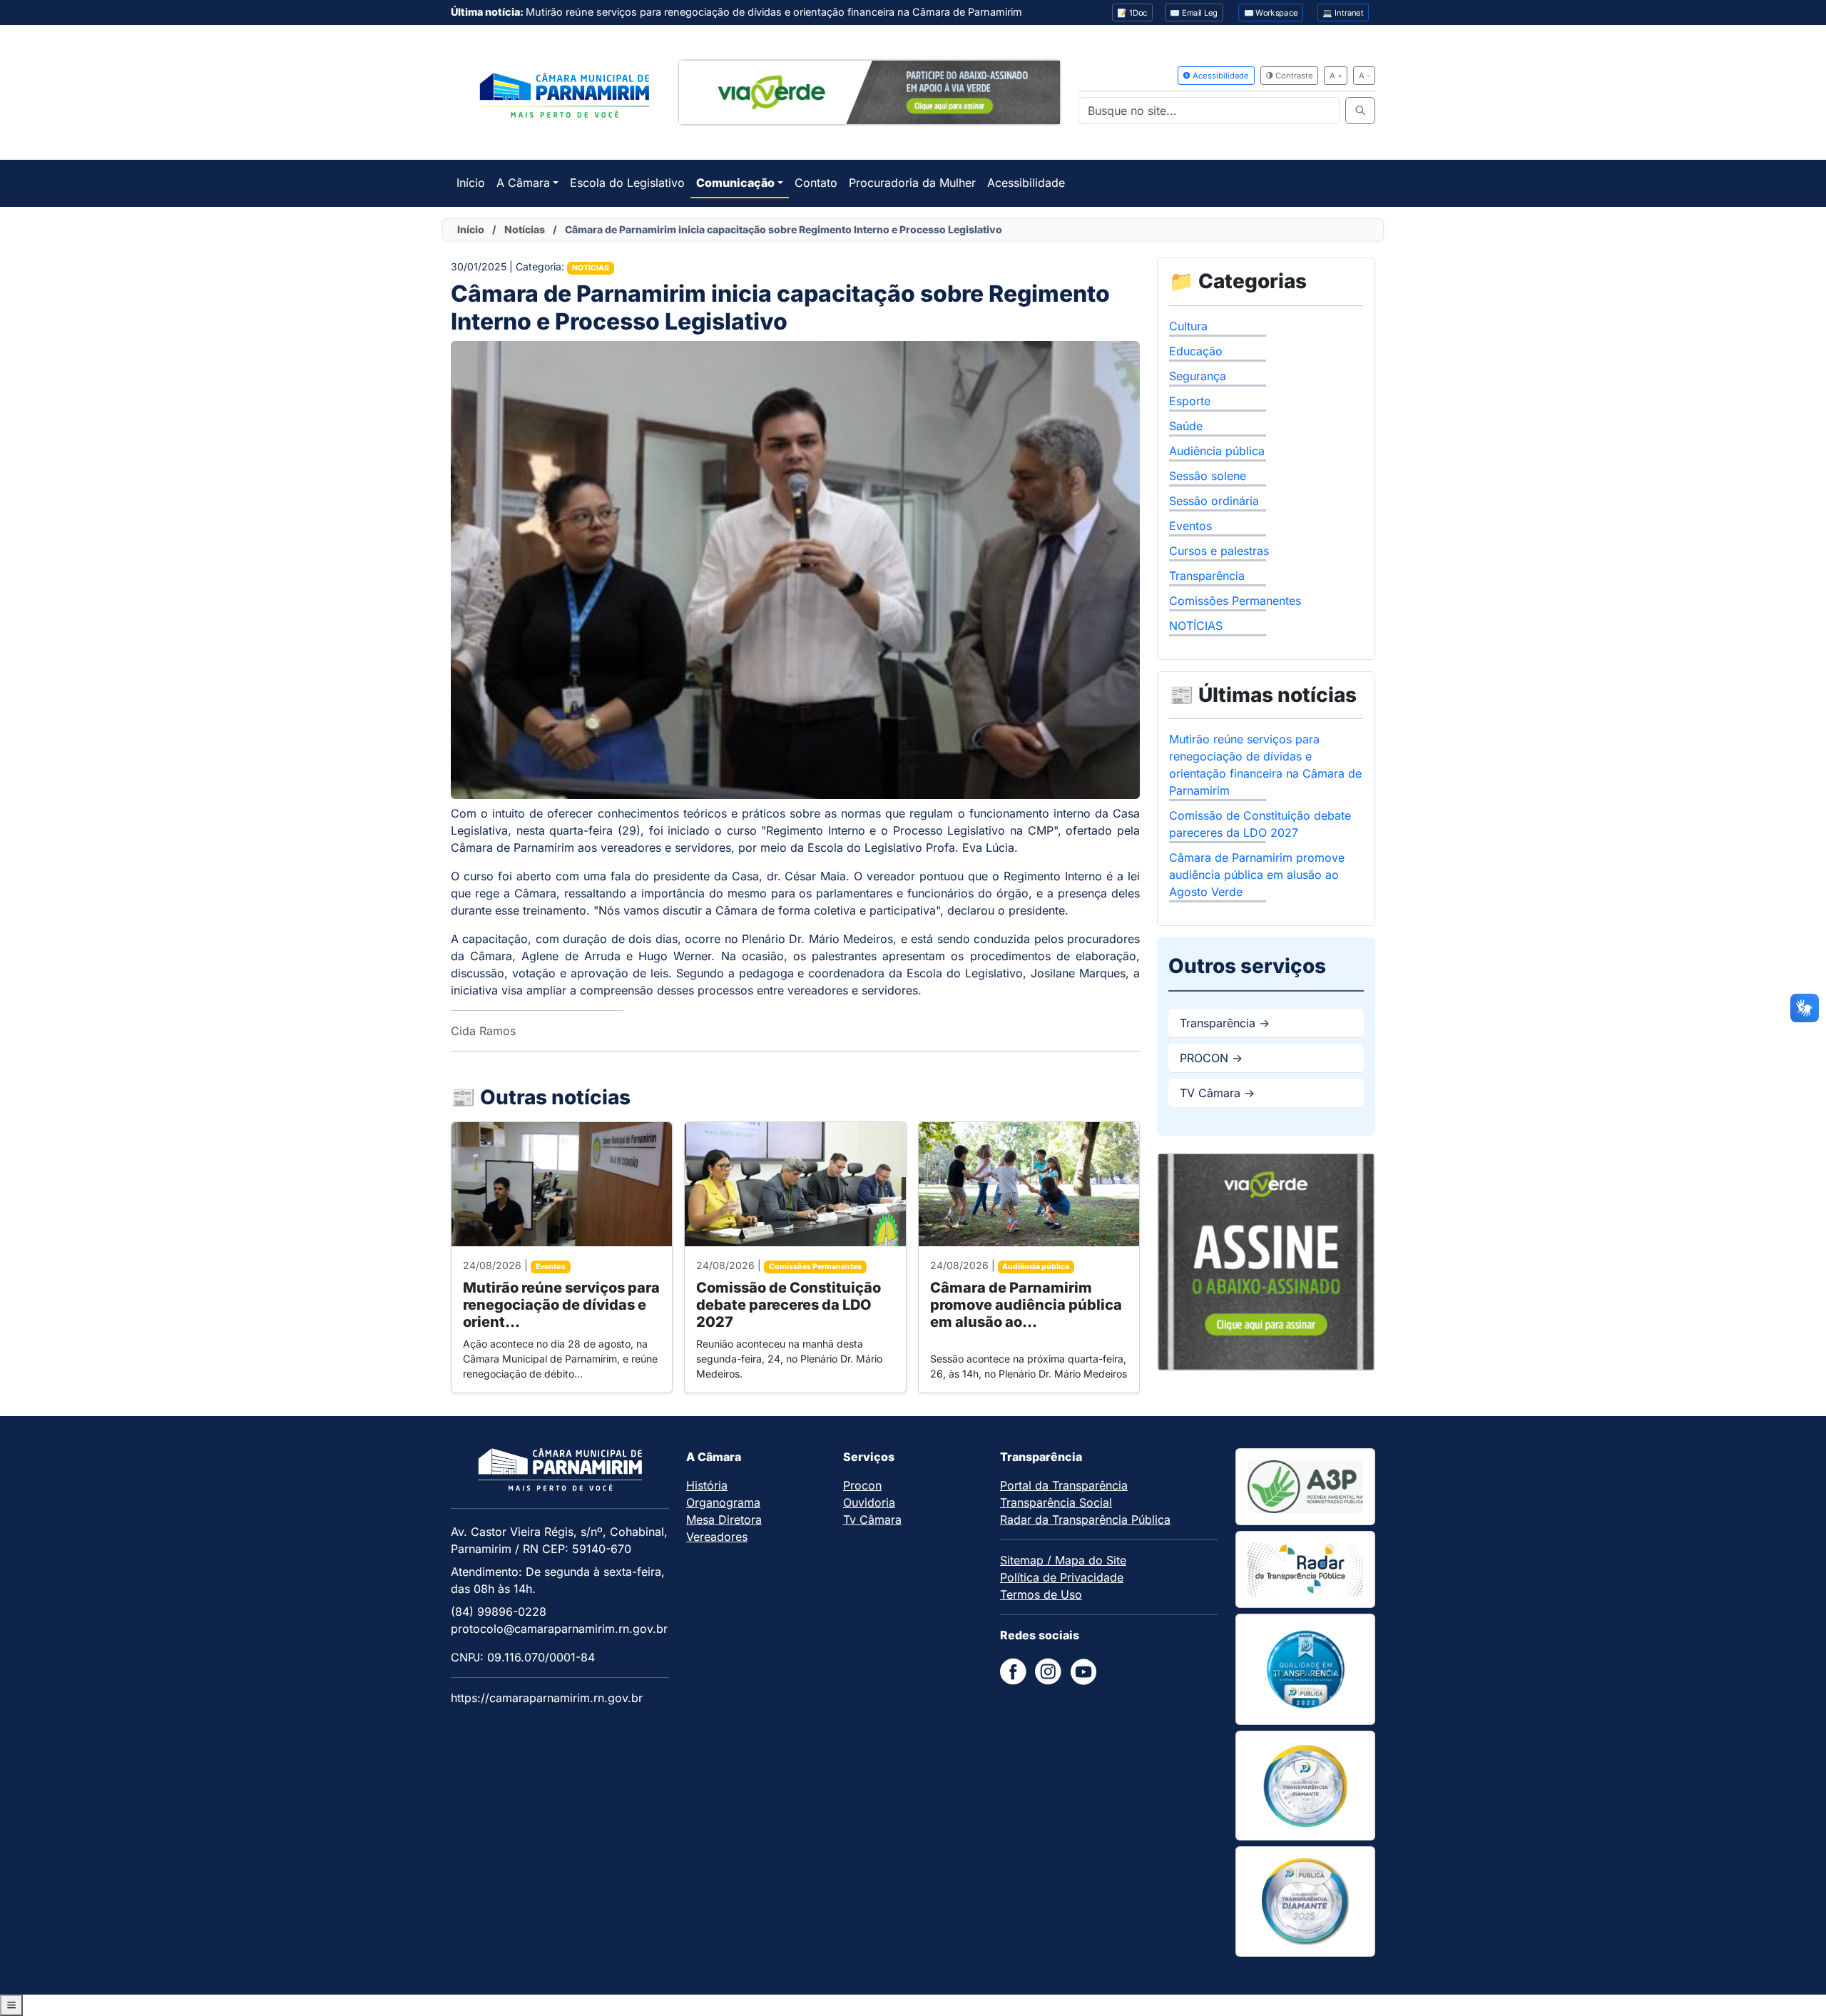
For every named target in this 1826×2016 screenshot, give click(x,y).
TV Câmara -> (1217, 1093)
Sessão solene (1208, 476)
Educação (1196, 351)
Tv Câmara (872, 1519)
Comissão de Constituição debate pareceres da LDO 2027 (789, 1305)
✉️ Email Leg (1194, 13)
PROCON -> (1211, 1058)
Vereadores (717, 1537)
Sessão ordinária (1214, 501)
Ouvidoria (869, 1502)
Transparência (1207, 576)
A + (1336, 76)
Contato (816, 183)
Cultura (1188, 326)
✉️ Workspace (1271, 13)
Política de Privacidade (1062, 1577)
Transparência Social (1056, 1502)
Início (471, 183)
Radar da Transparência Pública (1085, 1519)
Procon (862, 1485)
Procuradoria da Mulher (912, 183)
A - (1365, 76)
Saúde (1186, 426)
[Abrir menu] (11, 2005)
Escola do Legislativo (627, 183)
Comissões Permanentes (1235, 601)
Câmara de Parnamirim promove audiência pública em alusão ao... (1026, 1305)
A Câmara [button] (523, 183)
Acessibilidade (1220, 76)
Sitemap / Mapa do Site (1063, 1560)
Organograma (723, 1502)
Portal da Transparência (1064, 1485)
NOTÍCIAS (1196, 626)
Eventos (1190, 526)
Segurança (1198, 376)
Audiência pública (1217, 451)
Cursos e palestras (1219, 551)
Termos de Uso (1041, 1594)
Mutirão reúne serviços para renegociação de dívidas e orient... (561, 1305)
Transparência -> (1225, 1023)
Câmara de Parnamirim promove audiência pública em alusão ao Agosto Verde (1257, 875)
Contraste (1293, 76)
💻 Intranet (1343, 13)
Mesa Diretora (724, 1519)
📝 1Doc (1132, 13)
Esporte (1190, 401)
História (707, 1485)
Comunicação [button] (735, 183)
